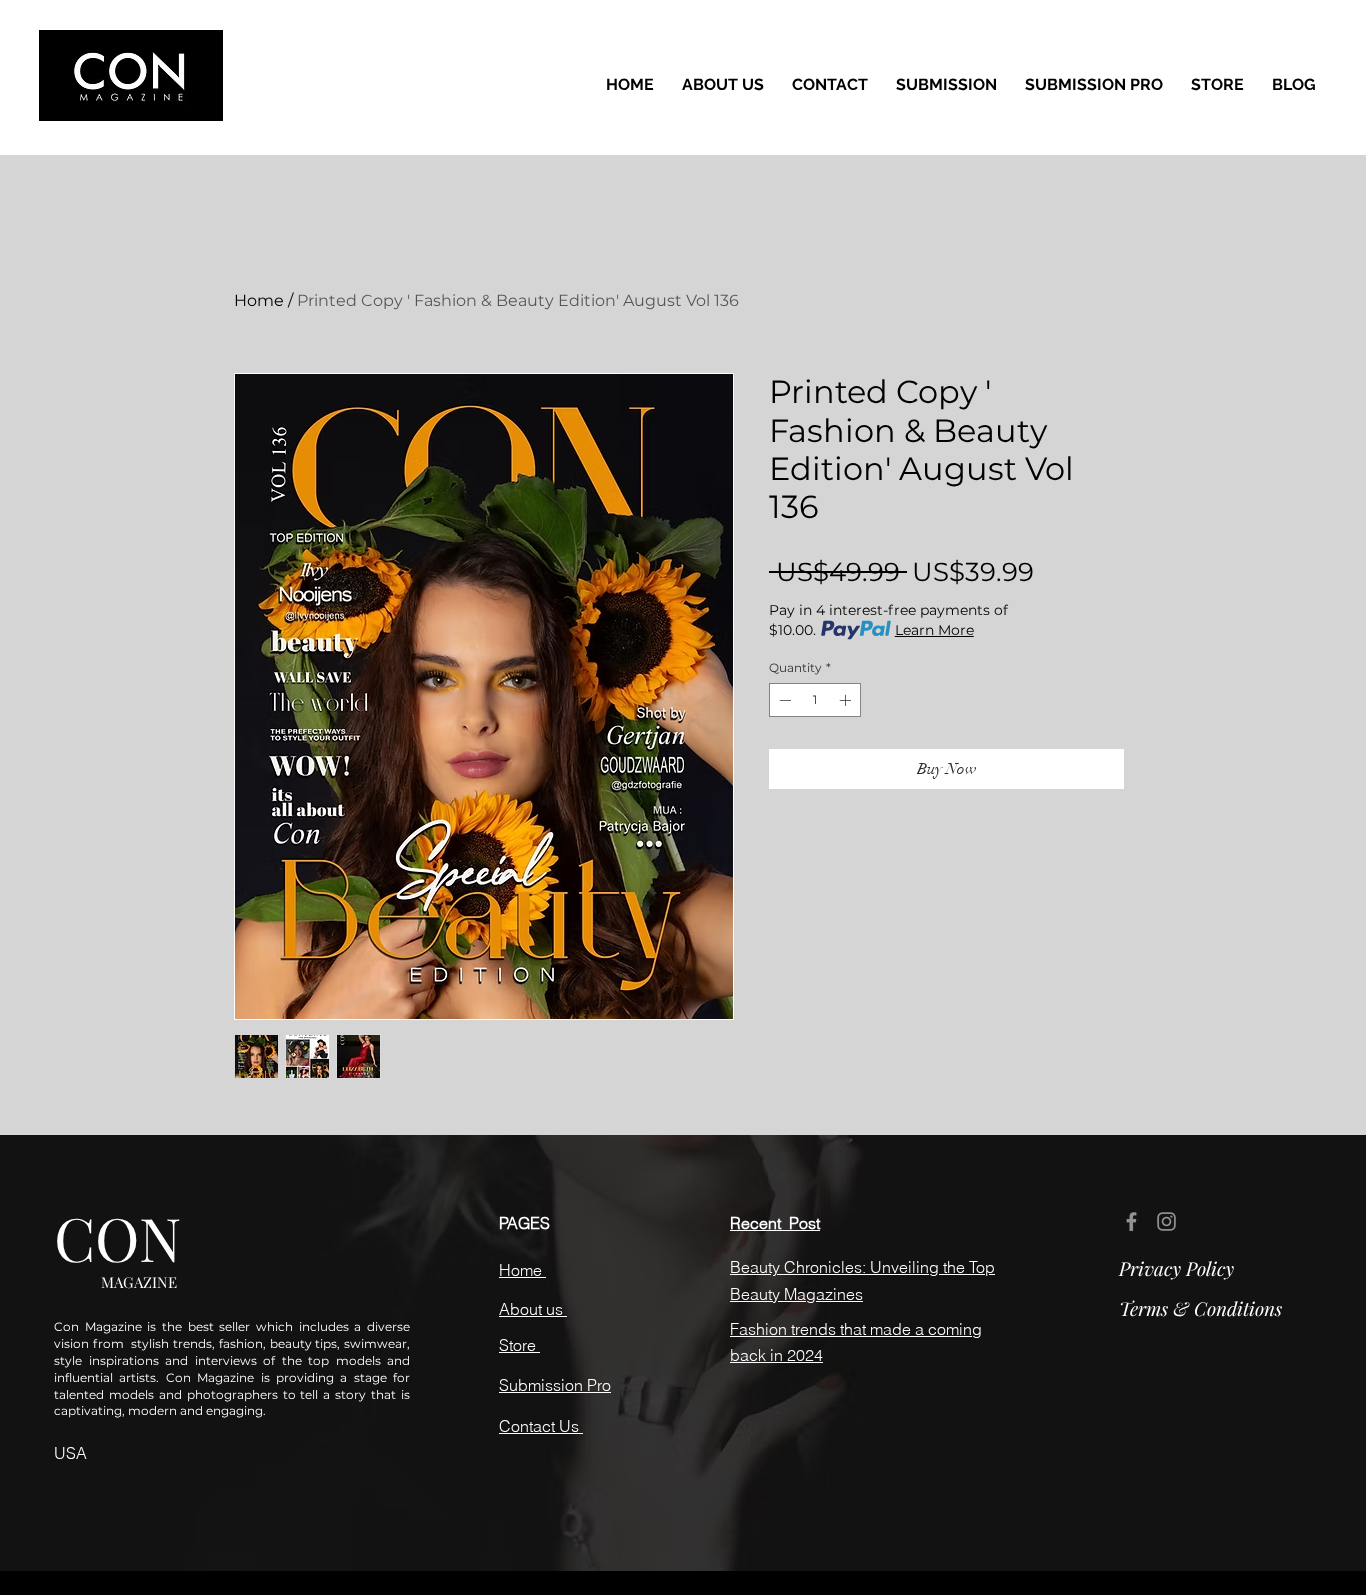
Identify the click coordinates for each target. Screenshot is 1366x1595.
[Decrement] (783, 700)
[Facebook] (1131, 1221)
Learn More (934, 630)
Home (259, 300)
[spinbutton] (815, 700)
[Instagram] (1166, 1221)
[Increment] (847, 700)
